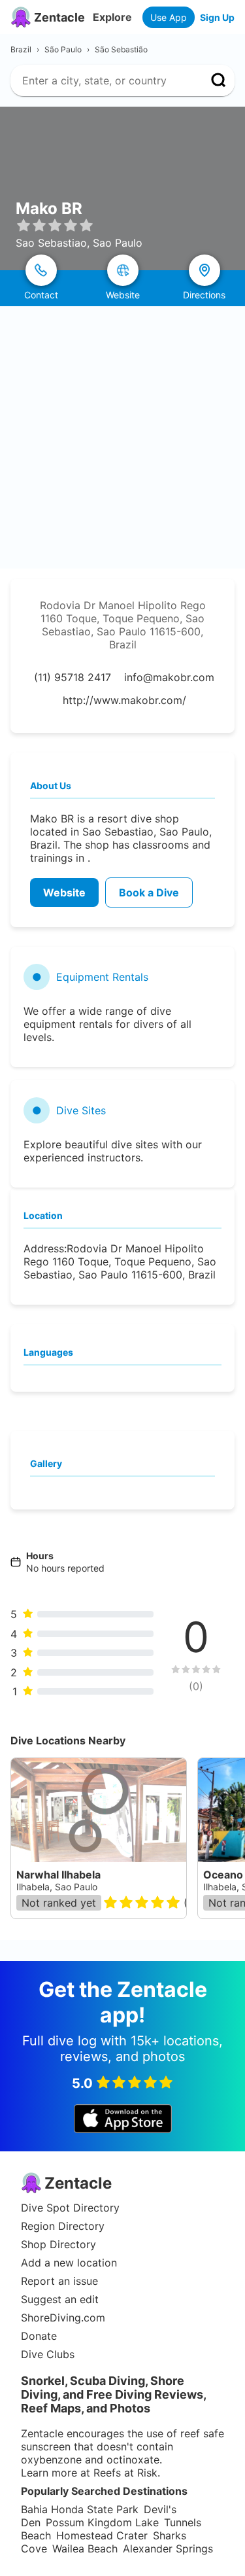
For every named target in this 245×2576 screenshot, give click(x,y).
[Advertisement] (122, 435)
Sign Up (217, 17)
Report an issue (59, 2281)
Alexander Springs (168, 2549)
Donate (39, 2336)
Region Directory (63, 2226)
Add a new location (69, 2263)
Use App (169, 17)
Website (64, 892)
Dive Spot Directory (70, 2208)
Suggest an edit (60, 2299)
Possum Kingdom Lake (102, 2522)
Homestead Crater (102, 2535)
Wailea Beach (85, 2549)
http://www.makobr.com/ (124, 700)
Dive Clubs (48, 2354)
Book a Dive (149, 892)
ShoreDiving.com (63, 2318)
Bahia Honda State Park (80, 2509)
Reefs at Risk (125, 2473)
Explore (112, 17)
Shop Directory (58, 2244)
